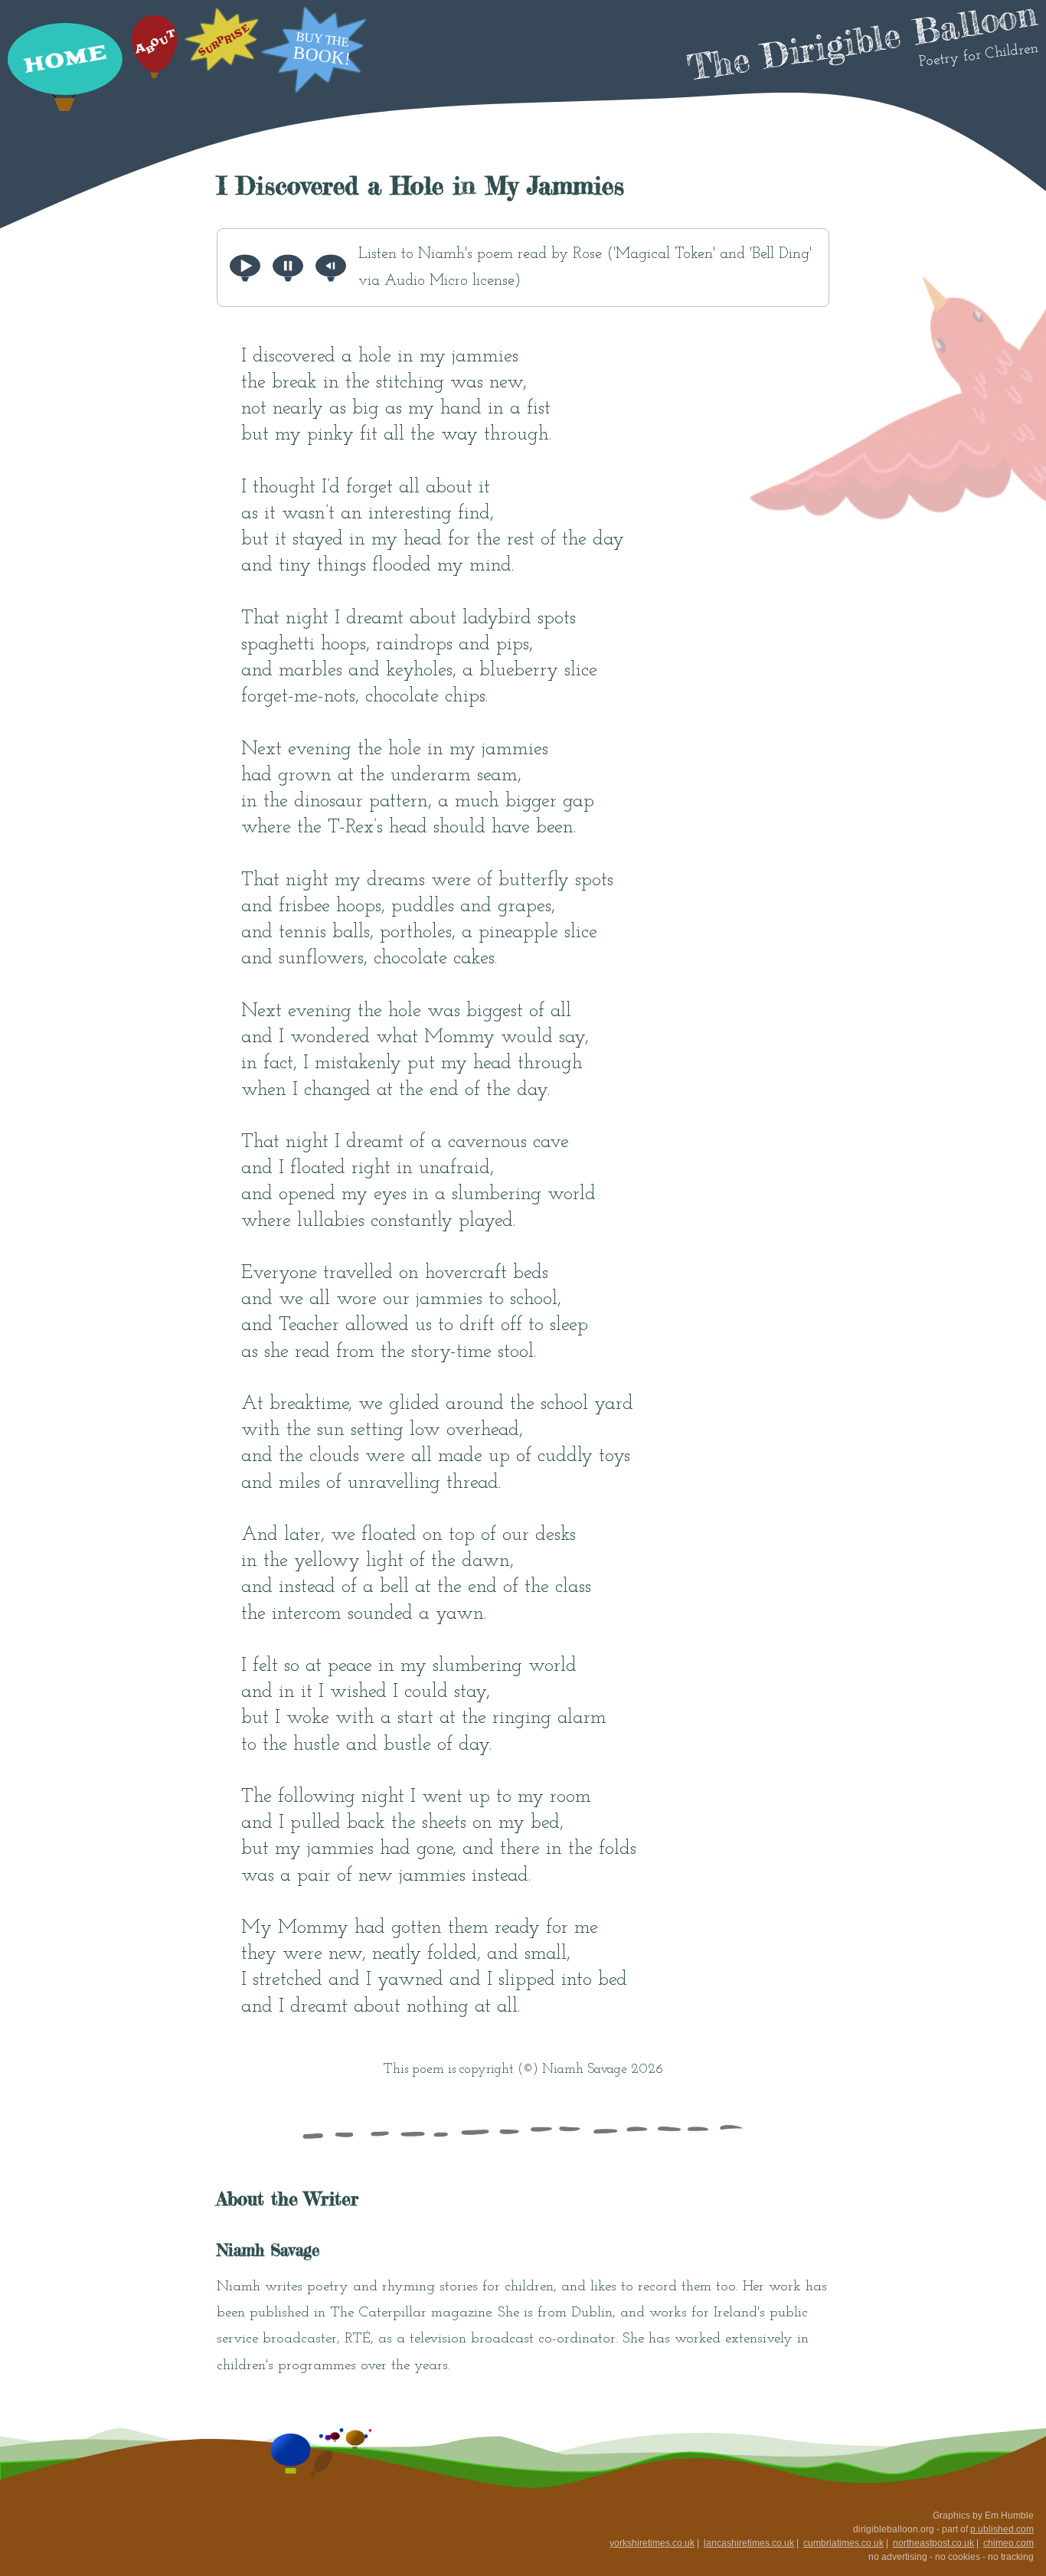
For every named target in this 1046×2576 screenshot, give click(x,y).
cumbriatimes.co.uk (843, 2543)
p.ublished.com (1002, 2529)
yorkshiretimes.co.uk (652, 2543)
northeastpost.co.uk (933, 2543)
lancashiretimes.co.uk (749, 2543)
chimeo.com (1008, 2543)
